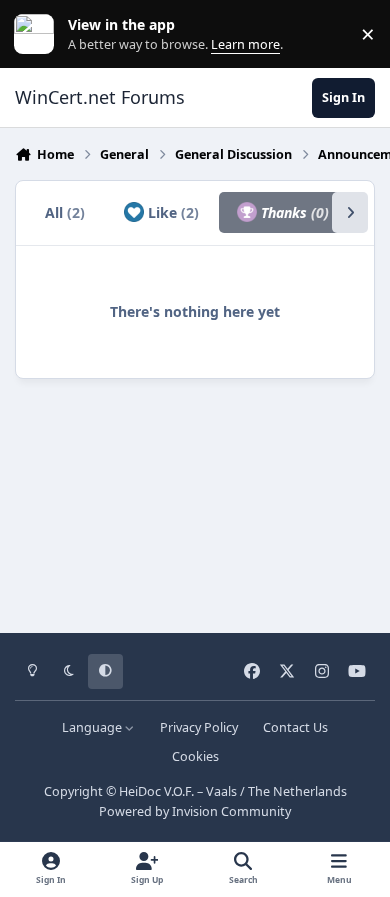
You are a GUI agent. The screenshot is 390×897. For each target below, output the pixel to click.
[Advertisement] (195, 499)
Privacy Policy (199, 727)
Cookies (195, 756)
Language (93, 727)
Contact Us (295, 727)
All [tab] (65, 212)
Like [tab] (171, 212)
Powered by (195, 811)
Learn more (38, 34)
